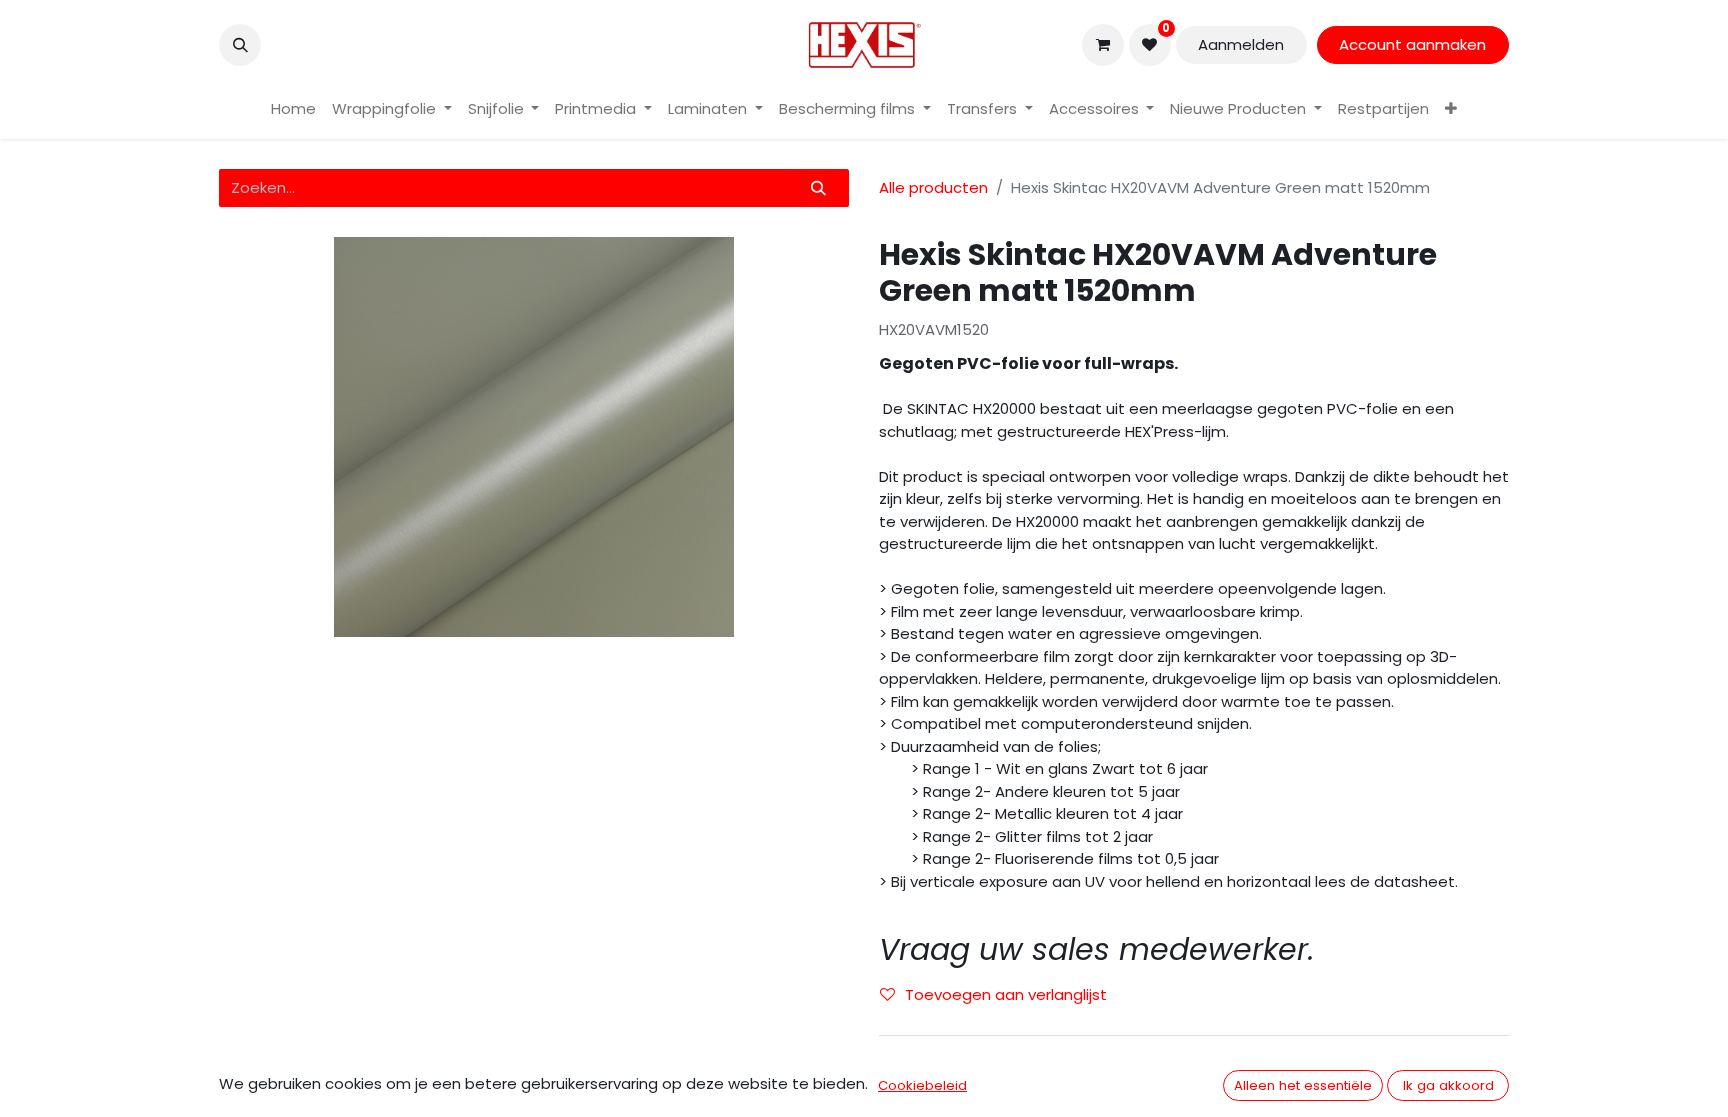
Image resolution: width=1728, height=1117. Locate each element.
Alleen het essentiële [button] (1303, 1085)
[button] (240, 45)
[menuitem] (293, 109)
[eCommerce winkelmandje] (1103, 45)
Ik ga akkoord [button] (1448, 1085)
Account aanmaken (1412, 44)
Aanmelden (1241, 44)
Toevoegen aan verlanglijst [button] (1006, 994)
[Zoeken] (819, 188)
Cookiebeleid (922, 1085)
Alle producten (933, 187)
